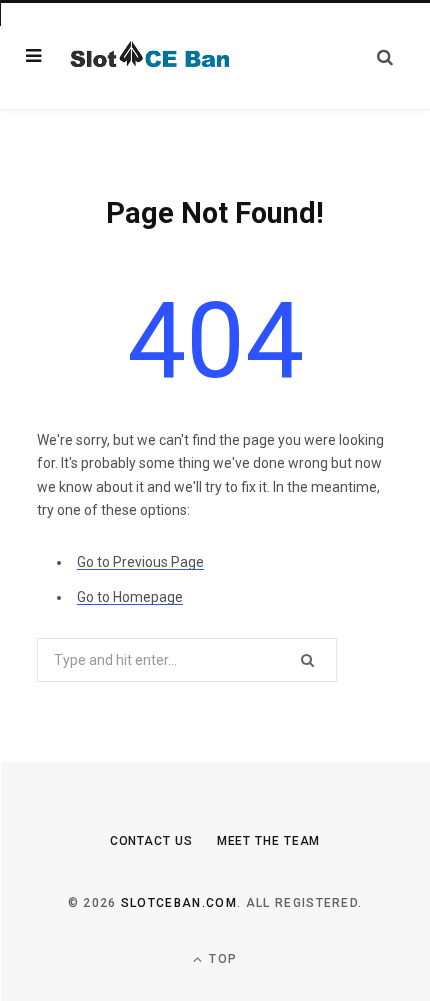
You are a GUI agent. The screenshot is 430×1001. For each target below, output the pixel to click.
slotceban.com (179, 903)
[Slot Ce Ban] (148, 56)
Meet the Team (269, 841)
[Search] (385, 56)
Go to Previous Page (140, 562)
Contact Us (151, 841)
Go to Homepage (130, 597)
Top (221, 959)
